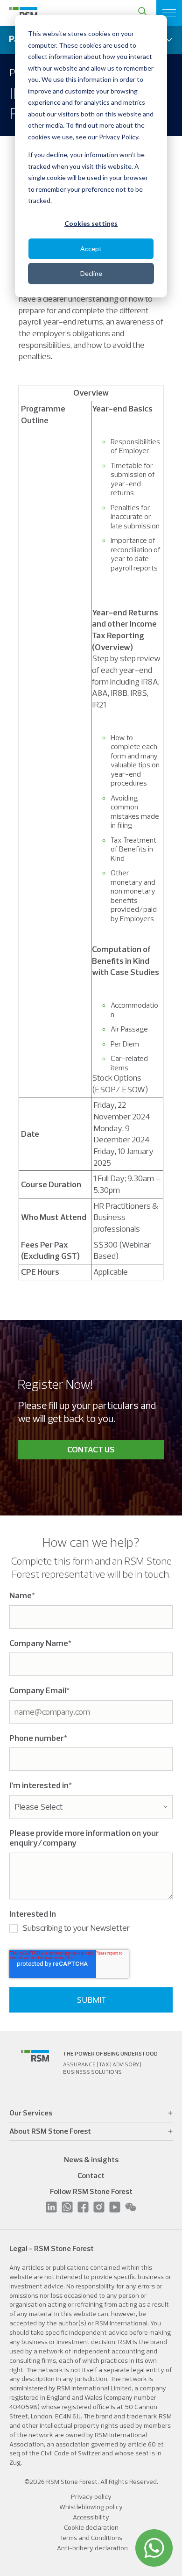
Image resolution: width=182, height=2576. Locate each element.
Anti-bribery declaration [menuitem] (92, 2548)
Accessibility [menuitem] (91, 2517)
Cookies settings (91, 223)
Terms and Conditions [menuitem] (91, 2538)
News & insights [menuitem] (91, 2159)
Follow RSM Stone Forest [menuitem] (91, 2191)
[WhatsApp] (154, 2548)
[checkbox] (91, 1930)
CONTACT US (91, 1449)
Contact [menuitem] (91, 2175)
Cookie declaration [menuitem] (91, 2527)
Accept (91, 249)
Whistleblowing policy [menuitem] (91, 2507)
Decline (91, 273)
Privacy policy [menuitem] (91, 2497)
